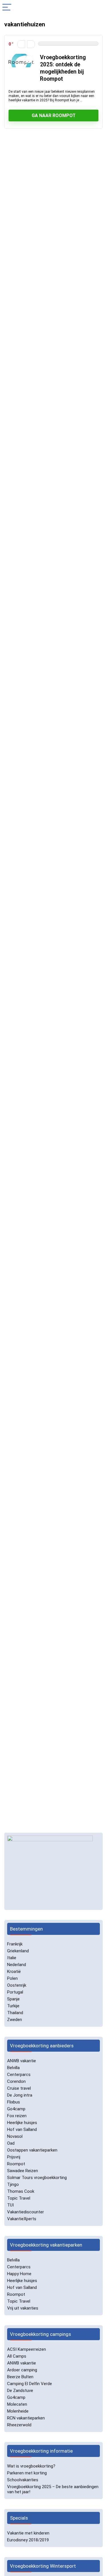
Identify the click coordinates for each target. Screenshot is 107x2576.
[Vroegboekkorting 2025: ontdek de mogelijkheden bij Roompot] (21, 56)
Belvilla (13, 2068)
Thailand (15, 2013)
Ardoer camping (22, 2370)
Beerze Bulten (20, 2377)
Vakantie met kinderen (28, 2533)
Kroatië (14, 1971)
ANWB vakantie (22, 2061)
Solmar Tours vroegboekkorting (37, 2178)
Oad (11, 2143)
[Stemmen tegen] (21, 44)
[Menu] (7, 8)
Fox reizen (17, 2116)
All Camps (17, 2356)
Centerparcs (19, 2075)
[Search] (98, 8)
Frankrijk (15, 1944)
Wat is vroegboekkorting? (31, 2466)
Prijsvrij (14, 2157)
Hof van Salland (22, 2129)
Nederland (17, 1965)
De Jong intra (20, 2095)
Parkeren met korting (27, 2473)
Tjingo (13, 2184)
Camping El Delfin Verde (30, 2384)
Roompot (16, 2164)
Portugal (15, 1992)
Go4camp (16, 2109)
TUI (10, 2205)
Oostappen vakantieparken (32, 2150)
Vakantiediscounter (26, 2212)
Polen (12, 1978)
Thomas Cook (21, 2191)
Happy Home (19, 2274)
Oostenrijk (17, 1985)
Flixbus (14, 2102)
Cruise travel (19, 2088)
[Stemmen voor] (31, 44)
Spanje (13, 1999)
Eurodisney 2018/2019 (28, 2540)
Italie (12, 1958)
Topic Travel (19, 2198)
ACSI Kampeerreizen (27, 2349)
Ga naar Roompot (54, 115)
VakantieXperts (22, 2219)
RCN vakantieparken (26, 2418)
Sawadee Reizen (23, 2171)
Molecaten (17, 2404)
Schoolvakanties (23, 2480)
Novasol (15, 2136)
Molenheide (18, 2411)
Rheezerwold (19, 2425)
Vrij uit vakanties (23, 2308)
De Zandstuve (20, 2391)
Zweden (15, 2020)
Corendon (16, 2081)
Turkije (13, 2006)
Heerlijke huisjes (22, 2123)
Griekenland (18, 1951)
